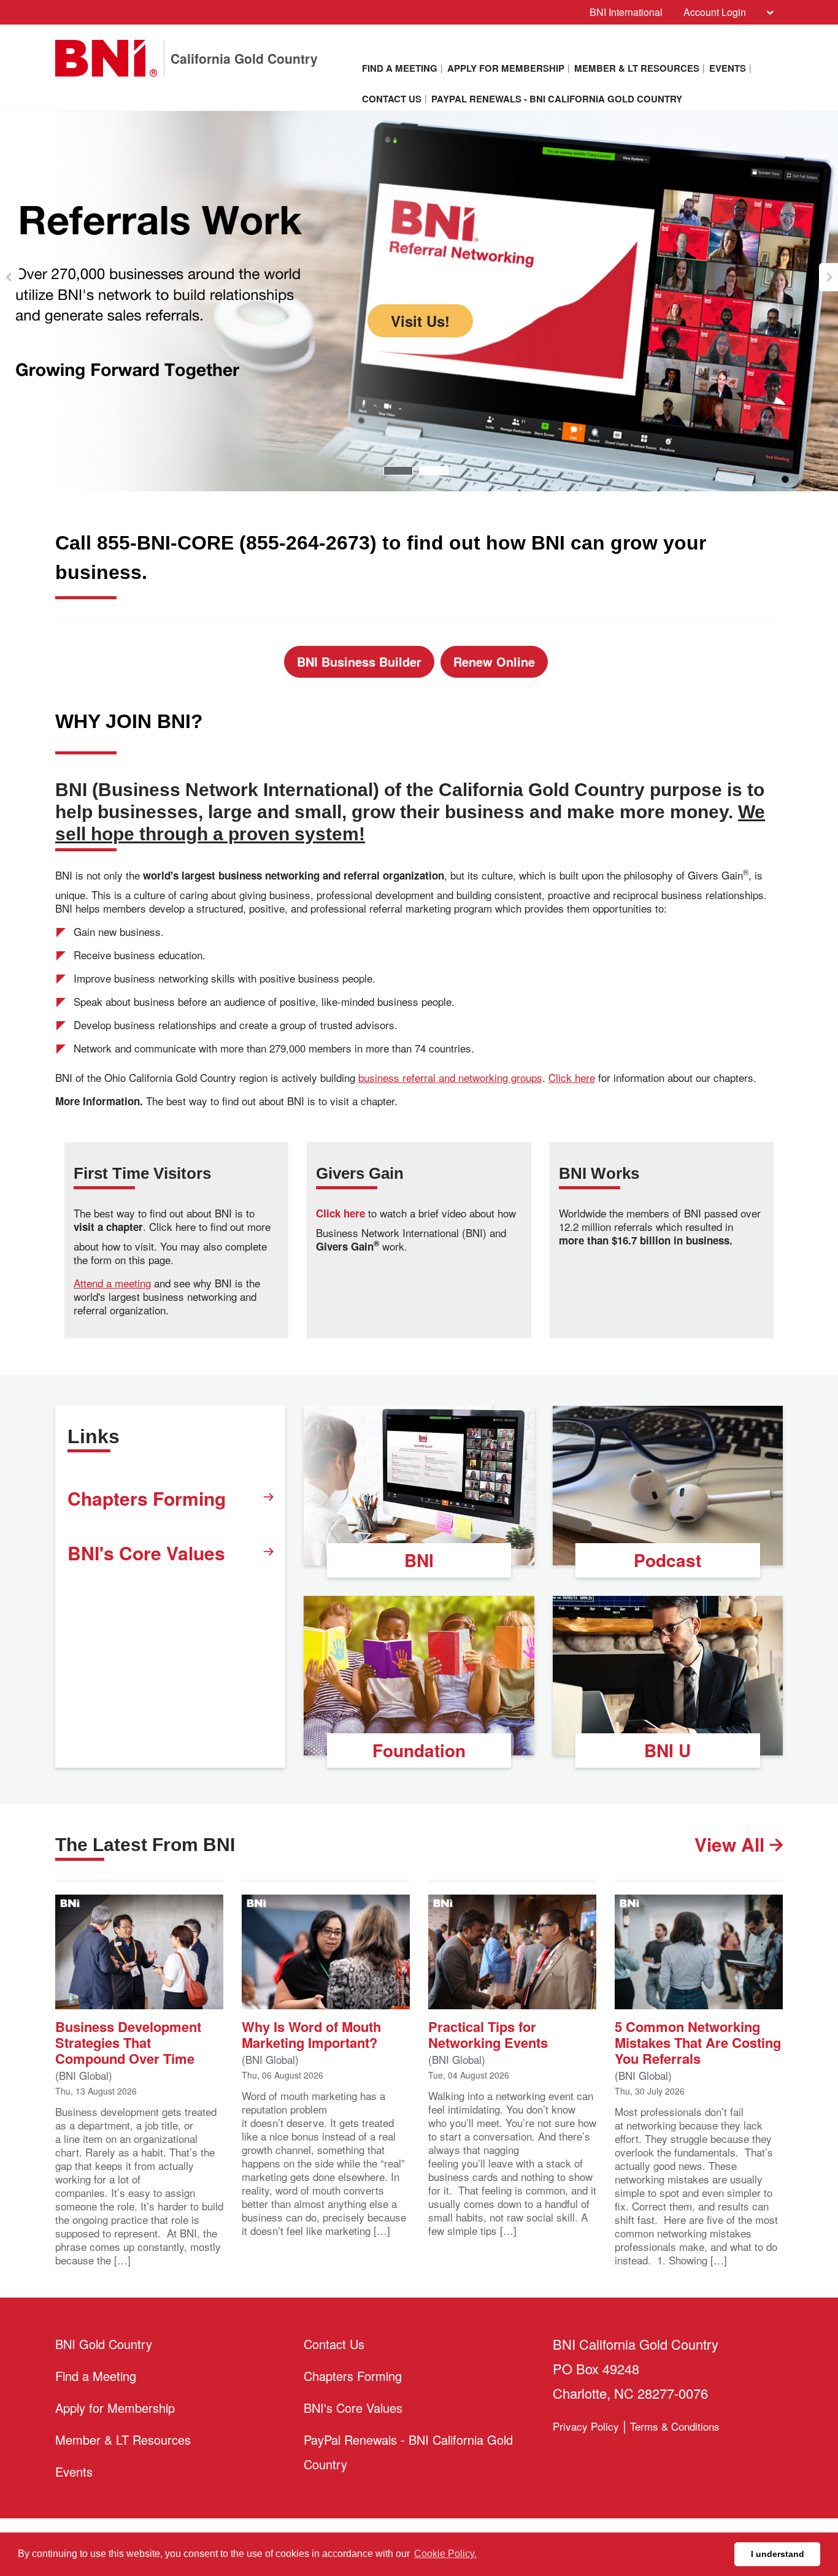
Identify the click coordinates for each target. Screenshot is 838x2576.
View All (732, 1844)
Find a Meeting (400, 68)
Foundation (419, 1750)
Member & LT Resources (637, 68)
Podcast (667, 1560)
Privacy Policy (586, 2426)
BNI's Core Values (146, 1553)
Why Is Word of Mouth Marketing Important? (311, 2034)
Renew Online (494, 661)
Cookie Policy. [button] (445, 2554)
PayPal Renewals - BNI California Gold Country (557, 99)
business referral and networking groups (450, 1078)
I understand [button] (778, 2554)
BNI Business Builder (359, 661)
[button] (10, 277)
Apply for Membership (506, 68)
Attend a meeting (112, 1283)
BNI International (626, 12)
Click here (572, 1078)
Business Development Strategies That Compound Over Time (128, 2041)
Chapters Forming (147, 1498)
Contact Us (392, 99)
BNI (419, 1560)
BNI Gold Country (104, 2344)
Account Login (715, 12)
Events (728, 68)
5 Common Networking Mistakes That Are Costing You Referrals (698, 2041)
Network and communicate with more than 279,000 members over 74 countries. (419, 297)
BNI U (667, 1750)
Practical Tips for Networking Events (488, 2034)
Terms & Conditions (675, 2426)
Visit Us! (419, 401)
